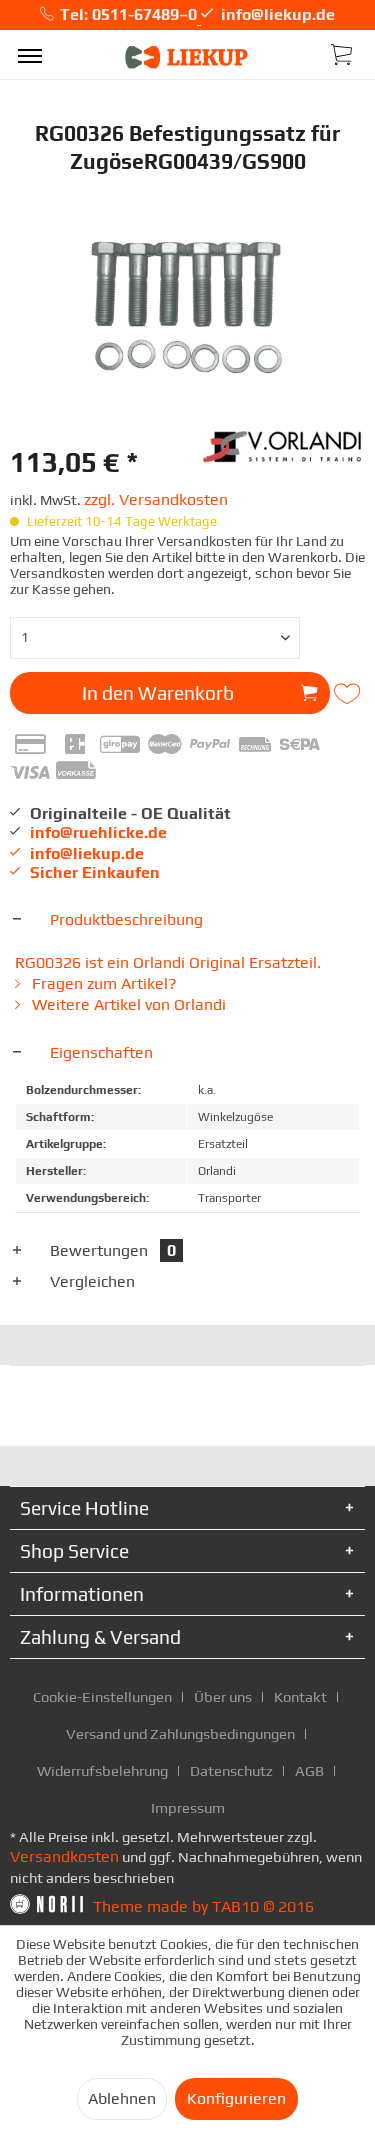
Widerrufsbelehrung (102, 1770)
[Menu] (30, 55)
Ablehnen (122, 2098)
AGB (309, 1770)
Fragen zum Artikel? (102, 983)
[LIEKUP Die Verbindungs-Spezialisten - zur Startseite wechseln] (187, 57)
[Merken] (349, 694)
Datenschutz (231, 1770)
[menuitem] (30, 55)
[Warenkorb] (343, 53)
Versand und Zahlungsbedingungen (180, 1733)
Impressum (188, 1807)
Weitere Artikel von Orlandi (127, 1004)
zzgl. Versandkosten (156, 499)
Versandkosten (64, 1856)
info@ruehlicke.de (98, 832)
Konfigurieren (236, 2098)
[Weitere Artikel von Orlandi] (284, 444)
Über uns (223, 1696)
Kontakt (300, 1696)
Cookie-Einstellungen (102, 1696)
